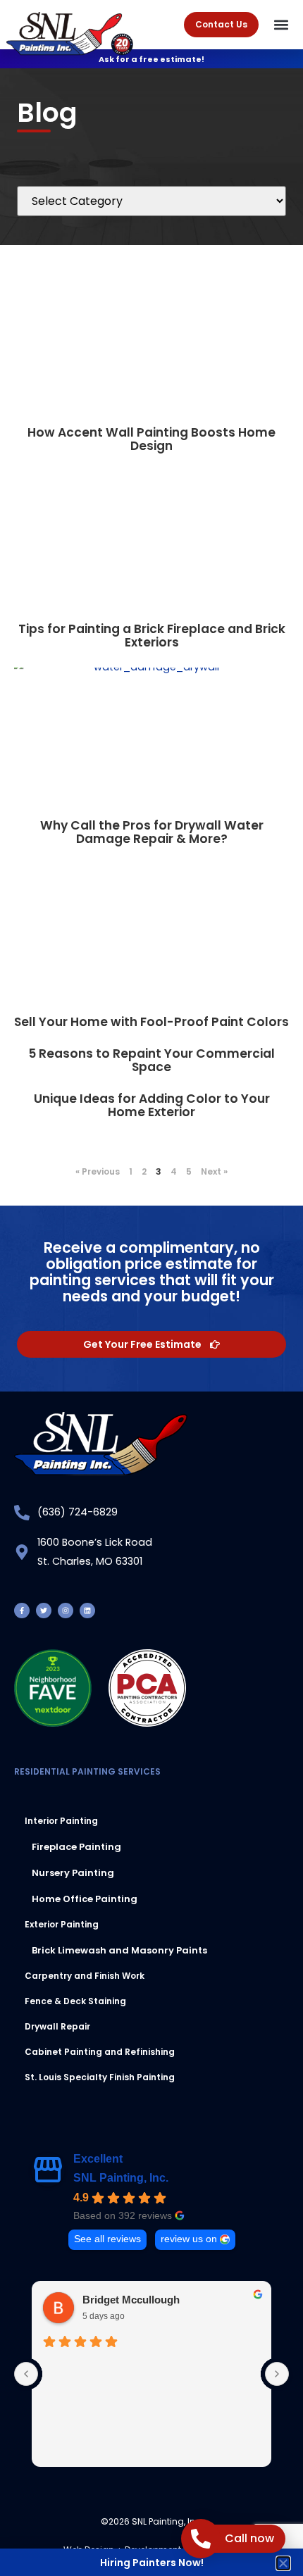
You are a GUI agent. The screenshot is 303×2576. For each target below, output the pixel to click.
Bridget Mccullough (131, 2300)
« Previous (98, 1171)
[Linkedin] (87, 1611)
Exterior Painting (62, 1924)
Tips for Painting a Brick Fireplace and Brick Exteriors (152, 636)
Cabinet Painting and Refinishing (100, 2052)
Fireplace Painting (76, 1847)
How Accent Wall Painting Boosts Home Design (151, 439)
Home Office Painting (85, 1899)
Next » (214, 1171)
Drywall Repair (57, 2026)
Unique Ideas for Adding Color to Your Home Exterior (152, 1105)
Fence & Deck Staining (75, 2001)
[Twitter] (44, 1611)
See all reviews (107, 2239)
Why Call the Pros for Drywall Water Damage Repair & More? (152, 832)
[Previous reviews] (26, 2374)
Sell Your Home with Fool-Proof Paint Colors (151, 1022)
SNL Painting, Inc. (121, 2178)
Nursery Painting (73, 1873)
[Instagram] (66, 1611)
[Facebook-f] (22, 1611)
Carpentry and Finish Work (85, 1976)
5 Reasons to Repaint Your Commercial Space (151, 1060)
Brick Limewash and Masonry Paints (119, 1950)
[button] (282, 25)
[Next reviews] (277, 2374)
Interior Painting (61, 1821)
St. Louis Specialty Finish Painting (100, 2077)
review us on (189, 2239)
